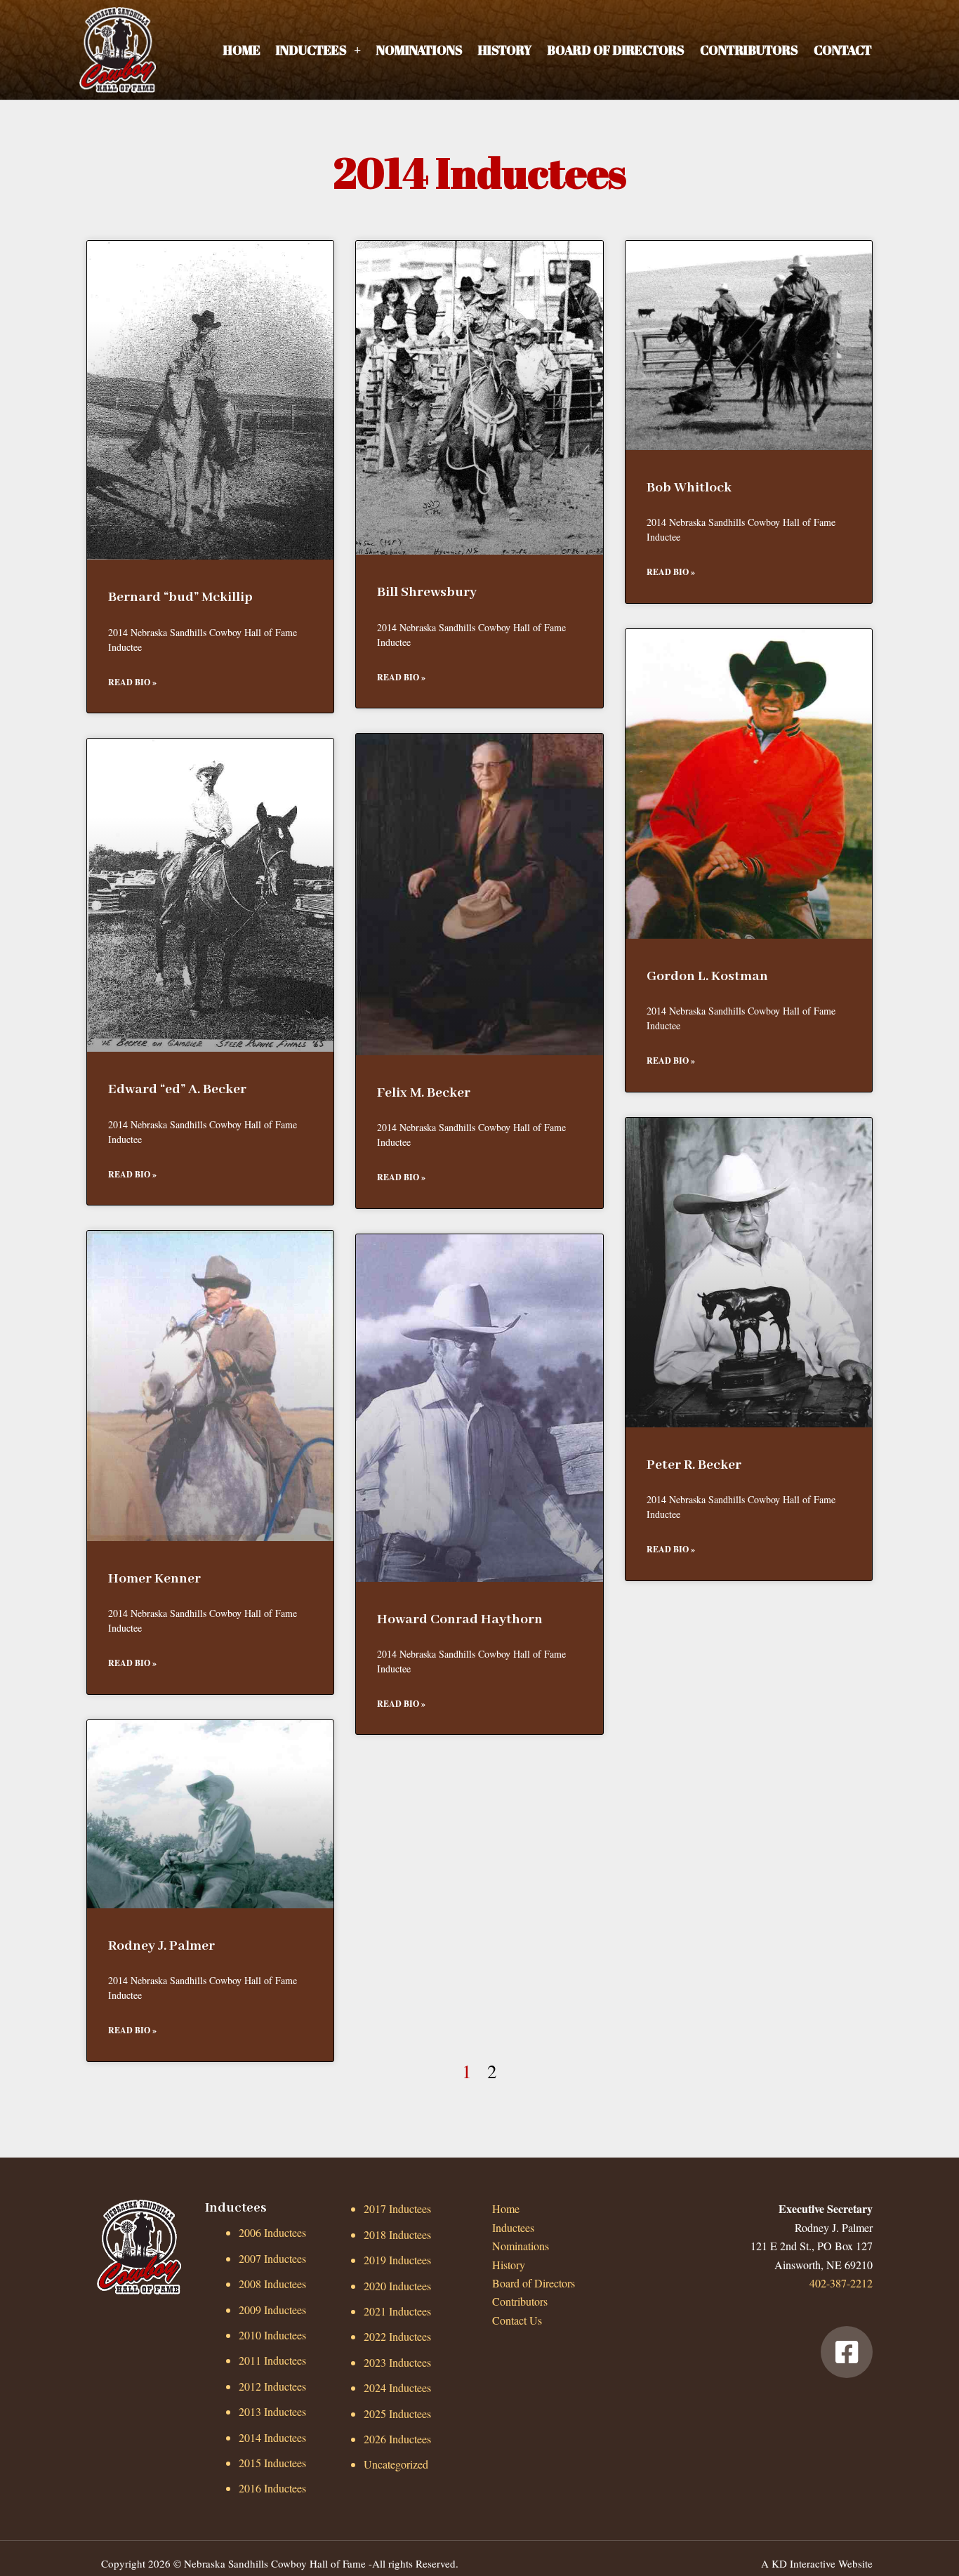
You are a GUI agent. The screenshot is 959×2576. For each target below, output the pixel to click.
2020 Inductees (397, 2286)
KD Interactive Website (822, 2563)
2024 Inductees (397, 2387)
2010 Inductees (272, 2335)
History (505, 50)
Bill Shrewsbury (427, 592)
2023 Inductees (397, 2362)
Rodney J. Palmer (161, 1946)
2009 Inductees (272, 2310)
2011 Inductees (272, 2360)
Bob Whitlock (689, 488)
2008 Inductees (272, 2284)
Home (242, 50)
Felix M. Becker (424, 1093)
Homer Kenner (154, 1579)
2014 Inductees (272, 2437)
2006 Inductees (272, 2232)
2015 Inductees (272, 2463)
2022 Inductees (397, 2336)
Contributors (749, 50)
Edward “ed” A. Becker (177, 1089)
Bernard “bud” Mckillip (180, 597)
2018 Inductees (397, 2234)
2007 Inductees (272, 2258)
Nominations (419, 50)
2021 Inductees (397, 2311)
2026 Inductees (397, 2439)
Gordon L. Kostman (707, 976)
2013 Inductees (272, 2411)
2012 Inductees (272, 2386)
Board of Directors (616, 50)
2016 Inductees (272, 2488)
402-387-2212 (841, 2283)
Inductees (311, 50)
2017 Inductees (397, 2208)
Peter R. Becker (694, 1465)
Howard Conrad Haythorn (460, 1619)
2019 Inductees (397, 2260)
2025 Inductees (397, 2413)
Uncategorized (396, 2464)
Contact (843, 50)
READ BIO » (132, 682)
